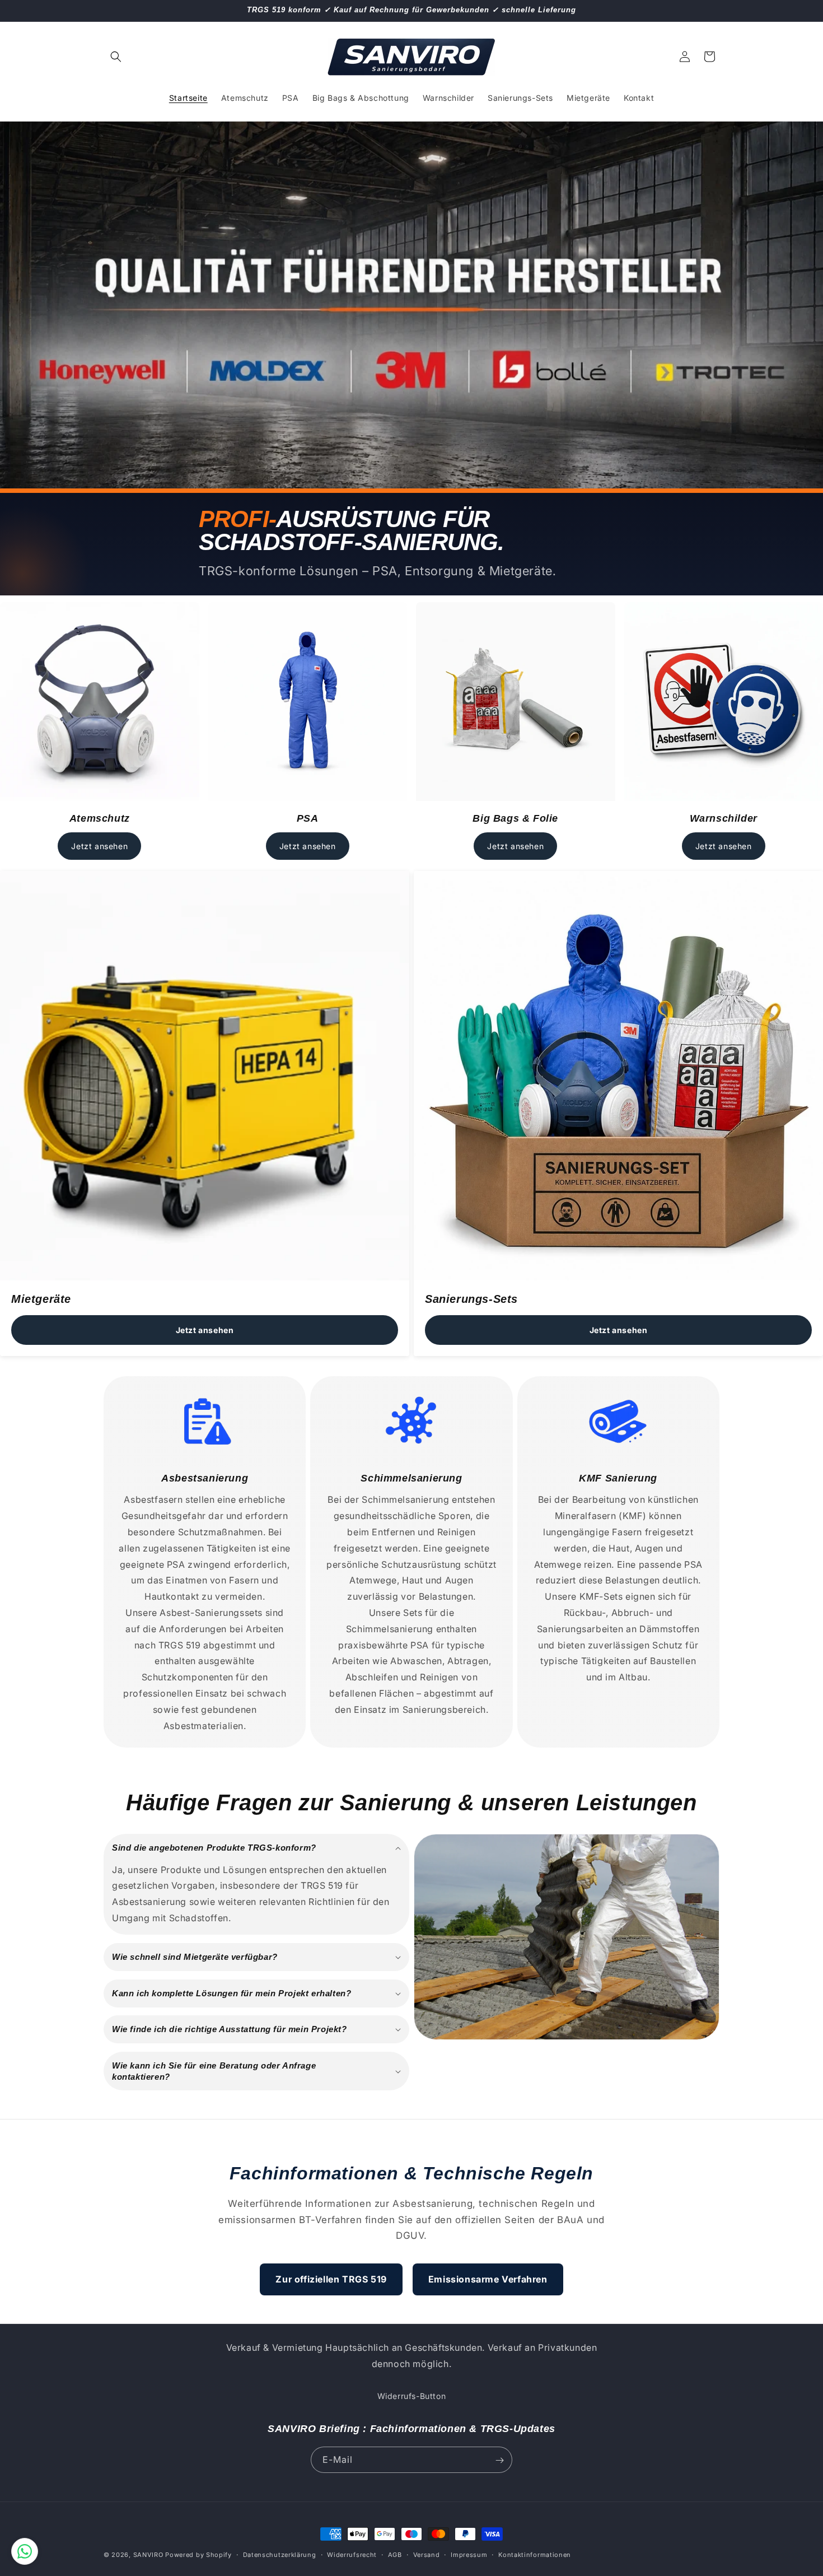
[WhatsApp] (25, 2551)
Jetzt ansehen (99, 846)
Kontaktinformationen (535, 2554)
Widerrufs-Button (412, 2396)
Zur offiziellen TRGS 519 (331, 2279)
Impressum (469, 2554)
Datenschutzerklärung (280, 2554)
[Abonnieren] (499, 2460)
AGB (395, 2554)
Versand (427, 2554)
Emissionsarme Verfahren (488, 2279)
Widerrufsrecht (352, 2554)
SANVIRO (148, 2555)
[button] (116, 57)
